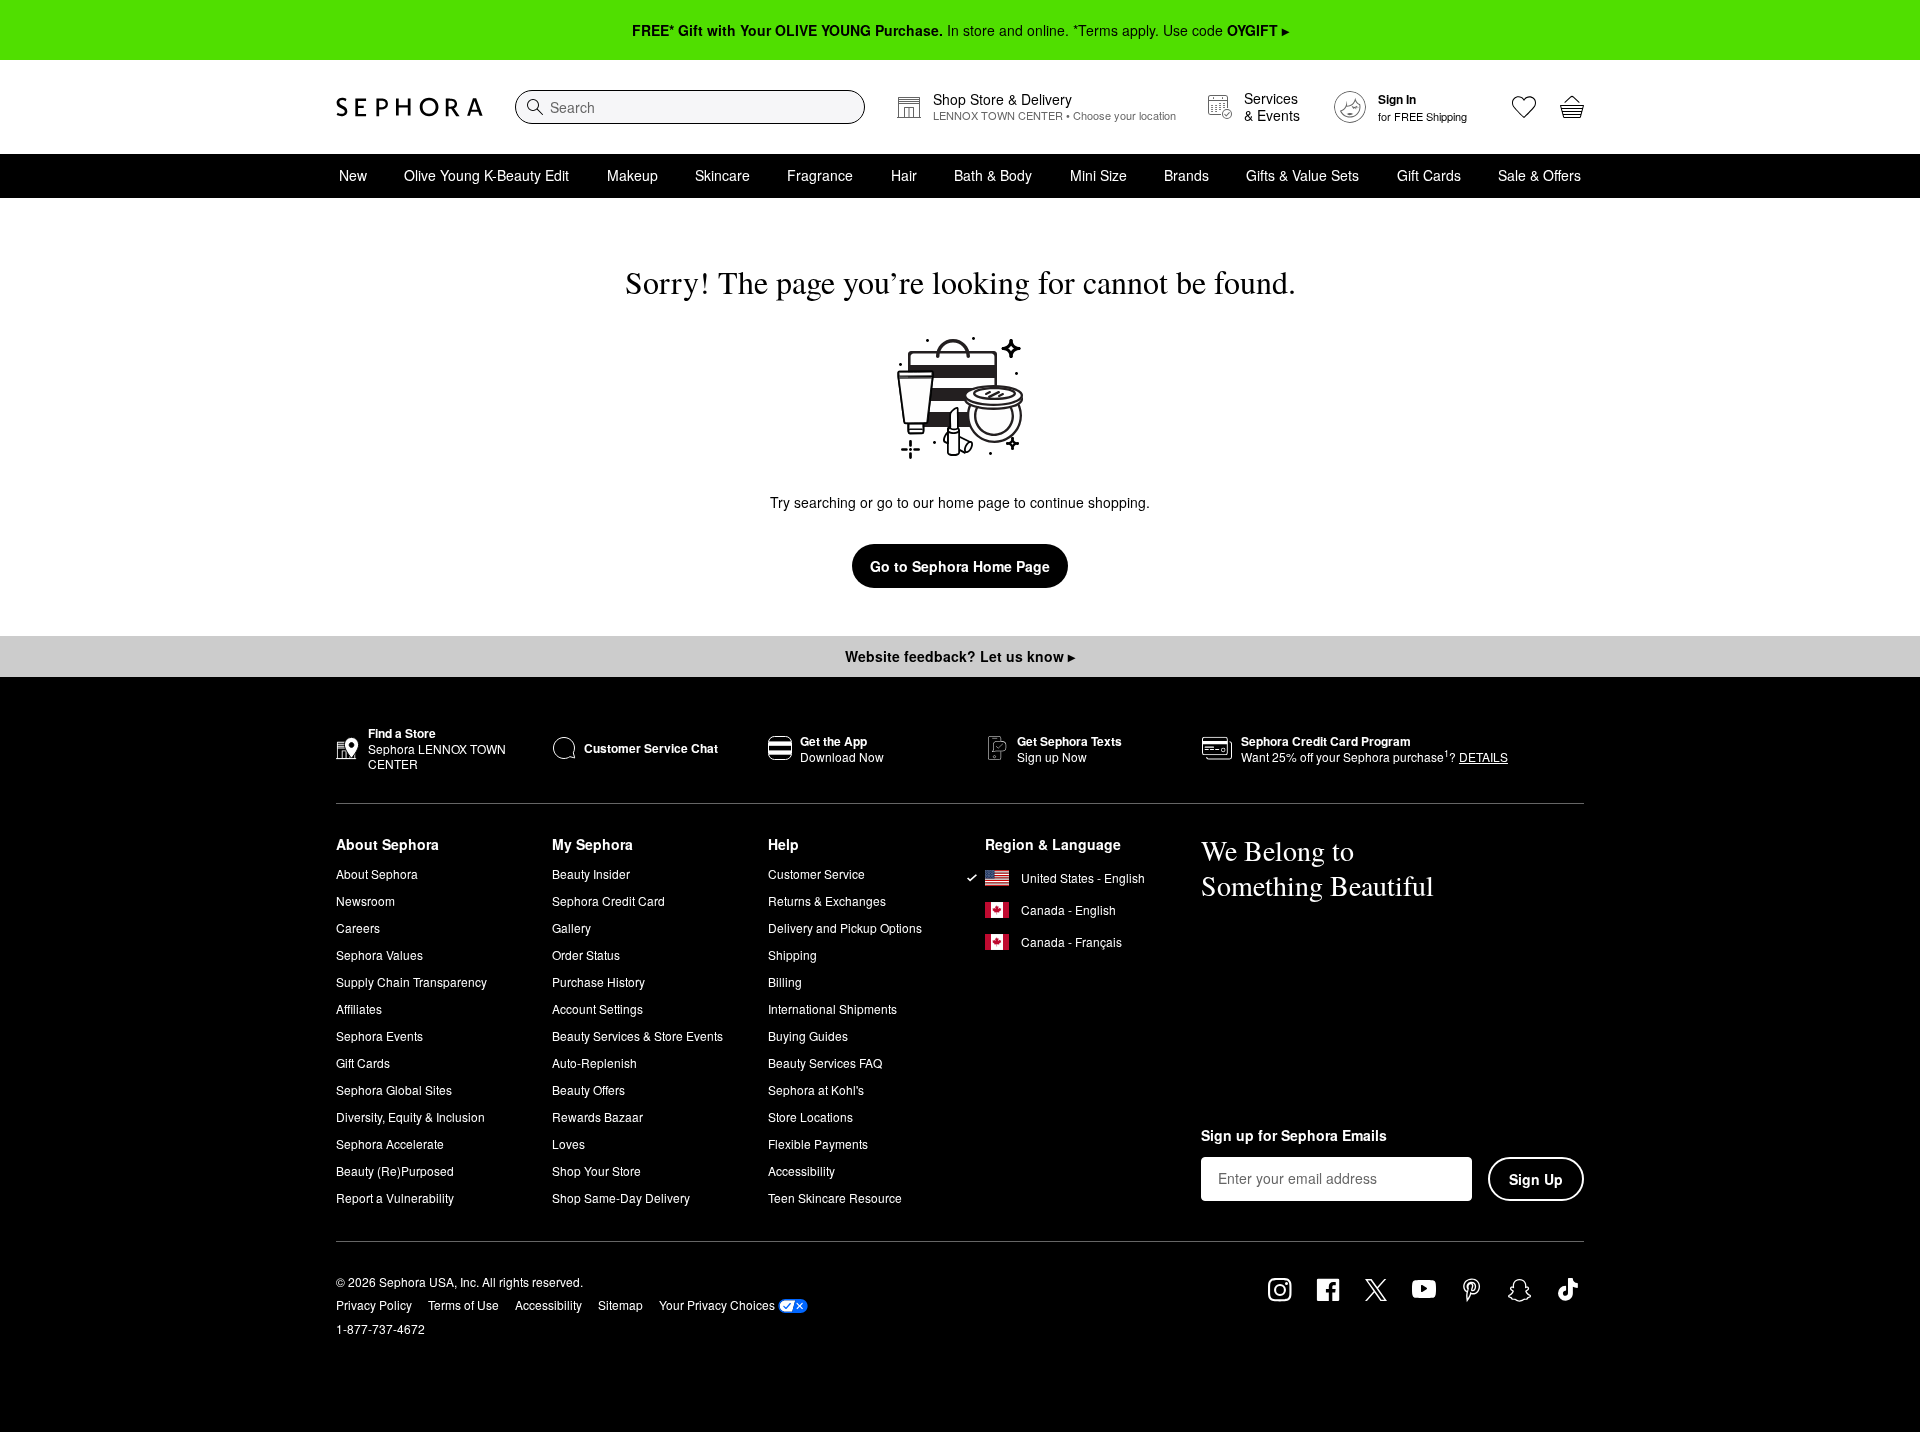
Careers (358, 927)
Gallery (571, 927)
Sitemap (620, 1304)
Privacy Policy (374, 1304)
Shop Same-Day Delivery (621, 1197)
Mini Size (1098, 175)
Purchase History (598, 981)
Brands (1186, 175)
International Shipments (832, 1008)
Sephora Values (379, 954)
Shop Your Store (596, 1170)
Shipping (792, 954)
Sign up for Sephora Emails (1294, 1136)
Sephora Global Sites (394, 1089)
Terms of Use (463, 1304)
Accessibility (801, 1170)
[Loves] (1524, 107)
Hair (904, 175)
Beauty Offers (588, 1089)
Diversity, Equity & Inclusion (410, 1116)
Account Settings (597, 1008)
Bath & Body (993, 175)
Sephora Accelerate (390, 1143)
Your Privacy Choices (717, 1304)
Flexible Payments (818, 1143)
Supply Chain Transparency (411, 981)
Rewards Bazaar (597, 1116)
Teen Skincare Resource (835, 1197)
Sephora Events (379, 1035)
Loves (568, 1143)
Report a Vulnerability (395, 1197)
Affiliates (359, 1008)
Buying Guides (808, 1035)
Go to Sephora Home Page (960, 566)
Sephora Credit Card (608, 900)
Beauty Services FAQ (825, 1062)
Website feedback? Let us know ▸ (960, 656)
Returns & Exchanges (827, 900)
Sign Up (1536, 1179)
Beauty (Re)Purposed (395, 1170)
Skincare (722, 175)
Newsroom (365, 900)
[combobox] (690, 107)
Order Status (586, 954)
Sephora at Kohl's (816, 1089)
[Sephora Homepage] (409, 107)
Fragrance (820, 175)
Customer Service (816, 873)
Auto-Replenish (594, 1062)
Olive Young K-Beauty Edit (486, 175)
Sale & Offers (1539, 175)
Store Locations (810, 1116)
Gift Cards (1429, 175)
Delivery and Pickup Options (845, 927)
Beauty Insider (591, 873)
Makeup (632, 175)
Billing (785, 981)
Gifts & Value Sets (1302, 175)
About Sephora (377, 873)
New (353, 175)
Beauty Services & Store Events (637, 1035)
